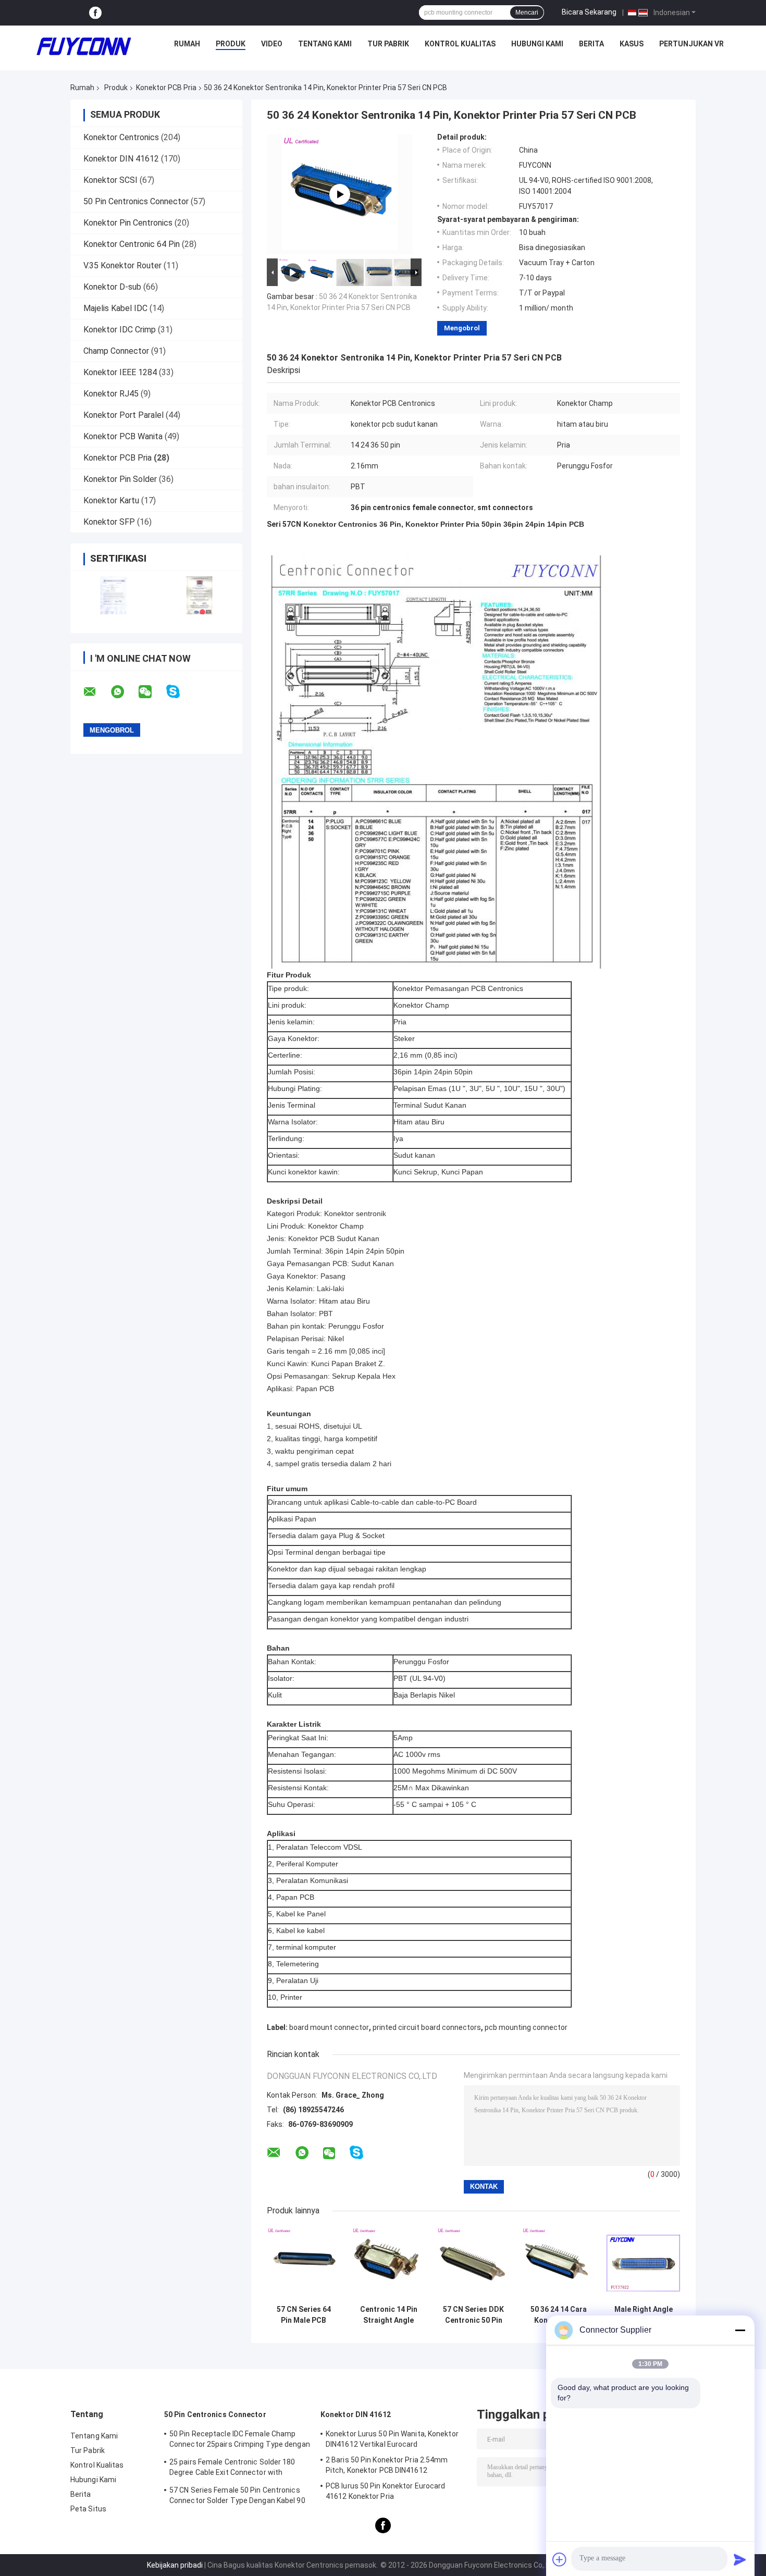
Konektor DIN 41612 (121, 159)
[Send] (740, 2559)
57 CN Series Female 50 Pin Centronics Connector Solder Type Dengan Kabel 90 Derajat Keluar (237, 2497)
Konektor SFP (109, 522)
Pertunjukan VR (691, 44)
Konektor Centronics (121, 137)
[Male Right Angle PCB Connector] (643, 2263)
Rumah (187, 44)
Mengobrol (462, 328)
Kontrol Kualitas (460, 44)
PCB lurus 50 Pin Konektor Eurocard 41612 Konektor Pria (385, 2491)
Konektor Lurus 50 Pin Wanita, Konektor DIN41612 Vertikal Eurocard (392, 2439)
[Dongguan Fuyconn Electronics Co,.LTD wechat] (152, 692)
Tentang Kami (325, 44)
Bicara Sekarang (589, 12)
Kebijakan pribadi (175, 2565)
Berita (591, 44)
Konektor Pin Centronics (128, 223)
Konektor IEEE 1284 (120, 372)
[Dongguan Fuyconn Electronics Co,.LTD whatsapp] (124, 692)
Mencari (527, 13)
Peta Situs (88, 2509)
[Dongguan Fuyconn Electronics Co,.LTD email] (96, 692)
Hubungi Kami (537, 44)
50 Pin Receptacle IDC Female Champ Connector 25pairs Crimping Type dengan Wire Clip (240, 2441)
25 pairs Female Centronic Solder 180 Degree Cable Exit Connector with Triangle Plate (232, 2469)
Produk (231, 44)
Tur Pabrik (388, 44)
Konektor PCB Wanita (123, 436)
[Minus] (740, 2330)
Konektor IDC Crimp (120, 330)
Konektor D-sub (112, 287)
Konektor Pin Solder (120, 479)
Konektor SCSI (110, 180)
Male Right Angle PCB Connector (644, 2315)
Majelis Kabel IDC (115, 308)
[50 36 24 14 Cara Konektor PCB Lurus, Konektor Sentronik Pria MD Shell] (558, 2263)
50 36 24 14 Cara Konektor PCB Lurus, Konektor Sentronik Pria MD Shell (558, 2315)
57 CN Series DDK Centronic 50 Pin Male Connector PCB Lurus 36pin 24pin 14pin (473, 2315)
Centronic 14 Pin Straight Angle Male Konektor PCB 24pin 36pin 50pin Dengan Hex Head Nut (389, 2315)
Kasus (632, 44)
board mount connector (329, 2027)
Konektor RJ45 (111, 394)
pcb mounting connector (526, 2027)
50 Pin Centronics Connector (136, 201)
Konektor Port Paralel (123, 415)
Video (272, 44)
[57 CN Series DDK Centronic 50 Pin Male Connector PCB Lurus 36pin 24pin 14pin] (473, 2263)
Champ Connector (116, 351)
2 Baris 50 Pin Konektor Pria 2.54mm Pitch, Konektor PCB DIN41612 (387, 2465)
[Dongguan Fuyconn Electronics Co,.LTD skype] (180, 692)
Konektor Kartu (111, 500)
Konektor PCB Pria (166, 88)
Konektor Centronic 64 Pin (132, 244)
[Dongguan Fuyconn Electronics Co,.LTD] (84, 46)
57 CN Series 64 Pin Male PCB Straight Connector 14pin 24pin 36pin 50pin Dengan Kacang (304, 2315)
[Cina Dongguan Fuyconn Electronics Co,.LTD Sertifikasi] (113, 595)
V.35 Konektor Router (122, 265)
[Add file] (560, 2559)
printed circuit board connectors (427, 2027)
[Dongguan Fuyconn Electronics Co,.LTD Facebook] (95, 13)
